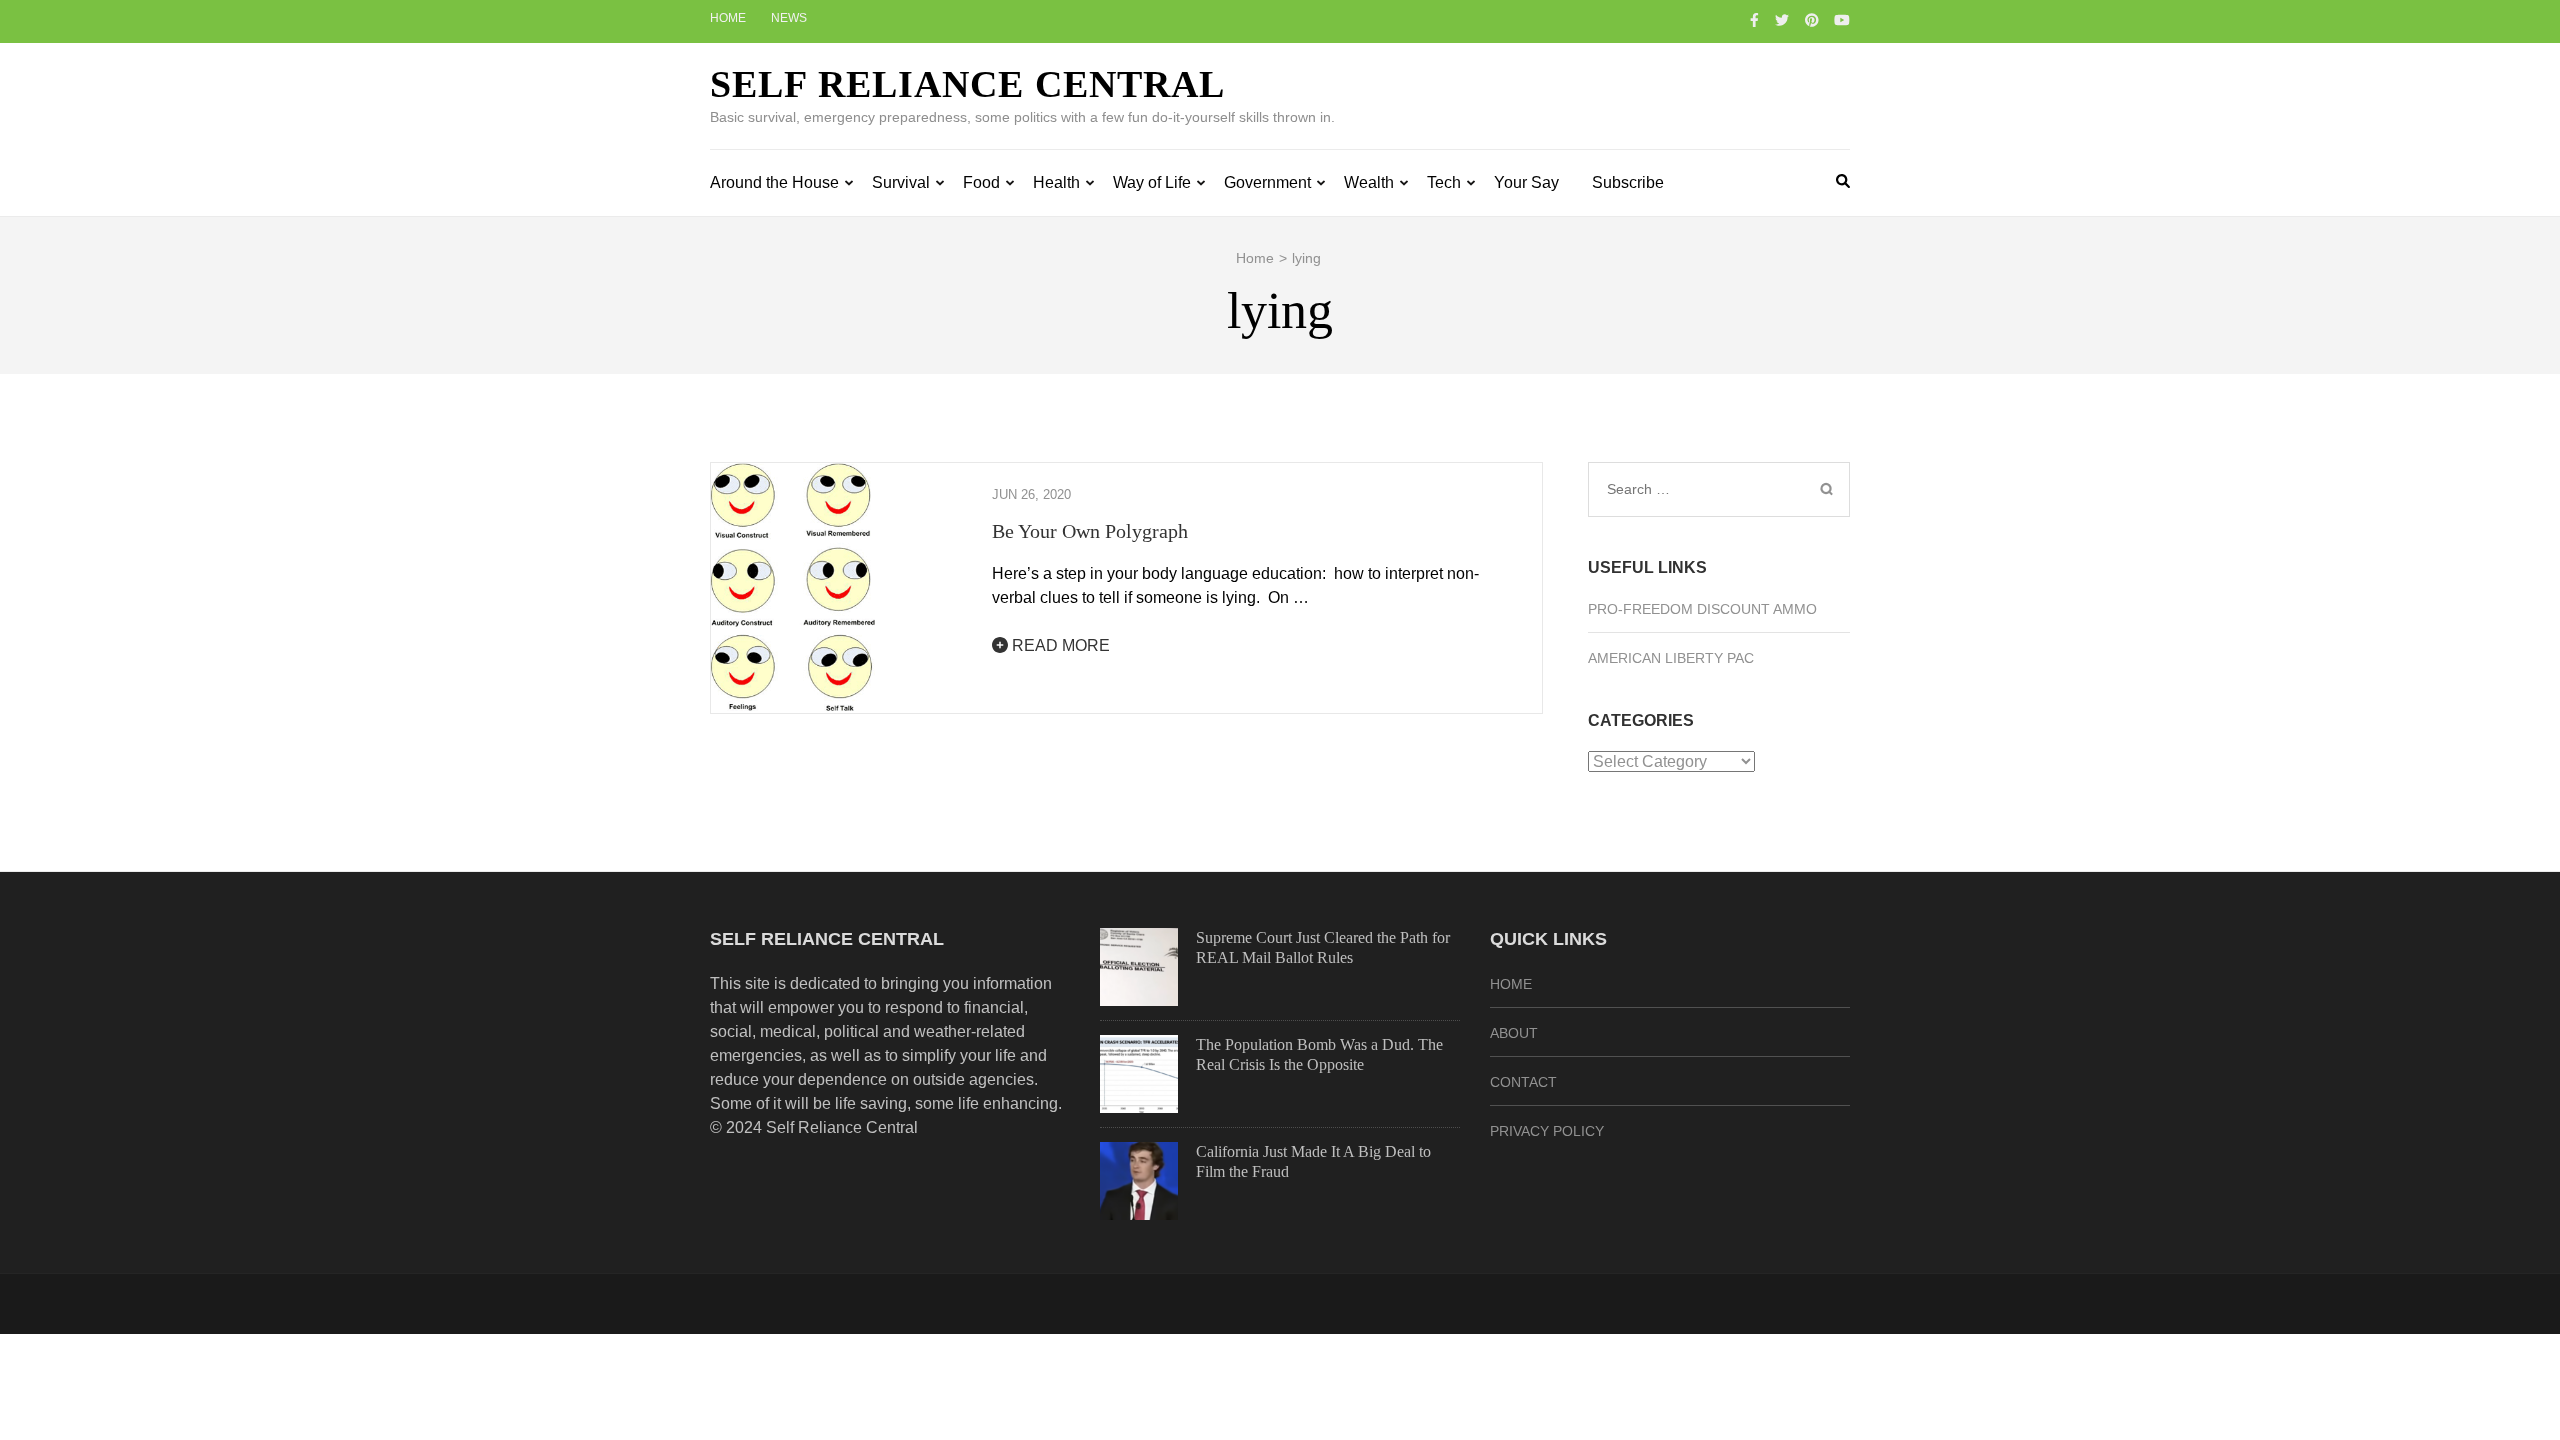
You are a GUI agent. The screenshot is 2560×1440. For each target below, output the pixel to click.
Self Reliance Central (967, 84)
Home (728, 18)
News (789, 18)
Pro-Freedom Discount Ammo (1702, 609)
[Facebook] (1754, 20)
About (1514, 1033)
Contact (1523, 1082)
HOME (1511, 984)
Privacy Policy (1547, 1131)
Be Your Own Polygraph (1090, 531)
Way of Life (1152, 182)
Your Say (1526, 182)
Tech (1444, 182)
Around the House (774, 182)
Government (1267, 182)
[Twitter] (1782, 20)
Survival (901, 182)
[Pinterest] (1812, 20)
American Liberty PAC (1671, 658)
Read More (1059, 645)
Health (1056, 182)
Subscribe (1628, 182)
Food (981, 182)
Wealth (1369, 182)
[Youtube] (1842, 20)
